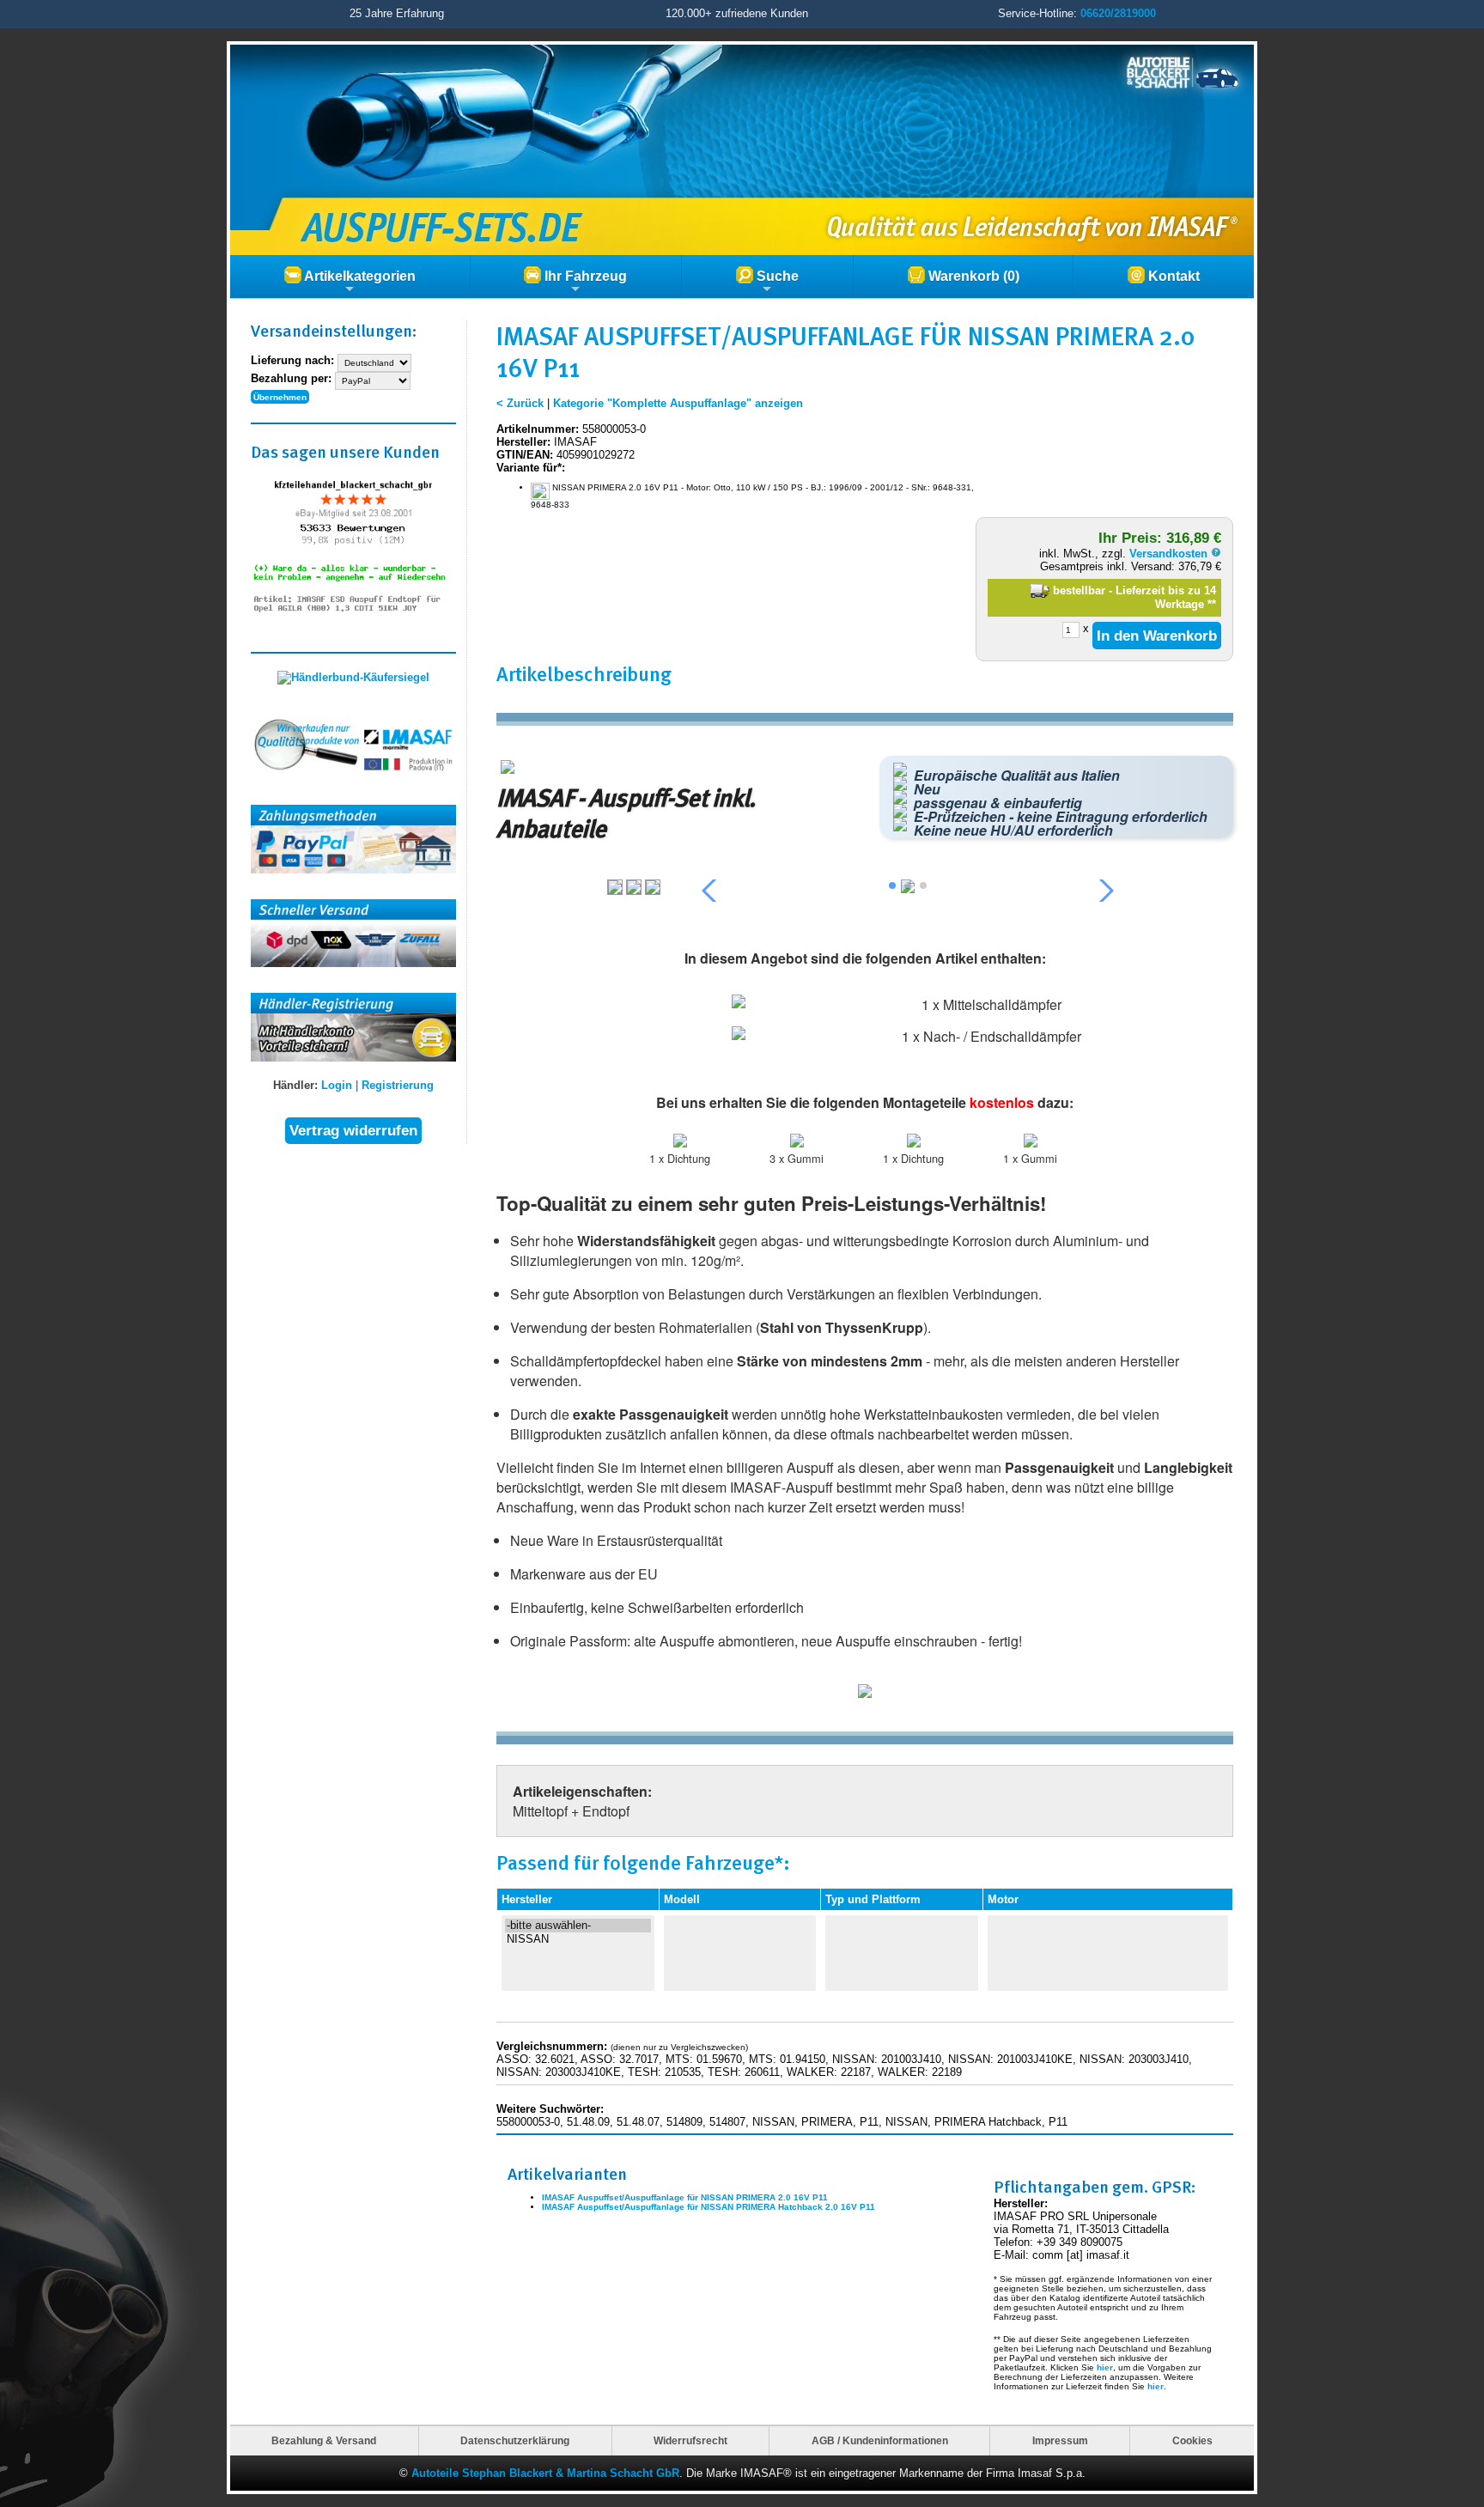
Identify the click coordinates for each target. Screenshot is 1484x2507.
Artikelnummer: (538, 429)
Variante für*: (531, 468)
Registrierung (398, 1085)
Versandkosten (1170, 554)
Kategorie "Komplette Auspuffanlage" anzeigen (678, 403)
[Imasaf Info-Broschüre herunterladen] (865, 1694)
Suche (776, 276)
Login (337, 1085)
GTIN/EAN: (525, 455)
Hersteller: (523, 442)
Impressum (1060, 2440)
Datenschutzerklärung (515, 2440)
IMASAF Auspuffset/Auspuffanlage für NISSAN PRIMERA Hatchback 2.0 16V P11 (709, 2207)
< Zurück (520, 403)
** (1212, 604)
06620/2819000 (1118, 13)
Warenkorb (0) (972, 276)
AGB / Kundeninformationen (880, 2440)
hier (1105, 2367)
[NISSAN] (578, 1939)
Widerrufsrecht (690, 2440)
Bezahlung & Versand (324, 2440)
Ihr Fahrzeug (584, 276)
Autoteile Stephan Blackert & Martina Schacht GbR (545, 2473)
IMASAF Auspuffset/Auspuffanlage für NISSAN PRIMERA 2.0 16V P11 (685, 2197)
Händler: (295, 1085)
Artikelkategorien (359, 276)
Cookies (1192, 2440)
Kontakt (1172, 276)
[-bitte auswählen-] (578, 1926)
